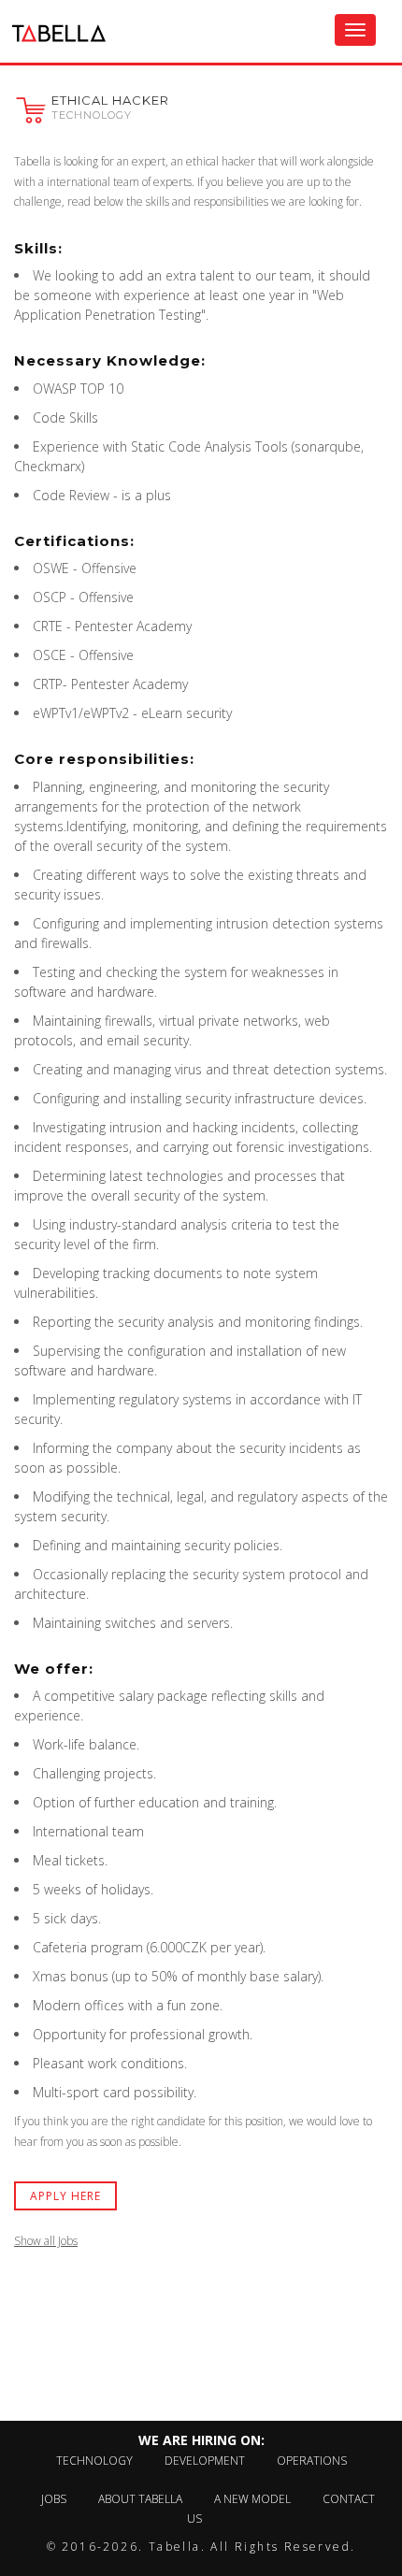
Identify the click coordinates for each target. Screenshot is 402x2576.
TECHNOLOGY (94, 2461)
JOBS (54, 2499)
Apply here (65, 2196)
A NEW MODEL (252, 2499)
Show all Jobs (46, 2241)
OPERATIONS (312, 2461)
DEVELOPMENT (205, 2461)
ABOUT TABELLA (140, 2499)
